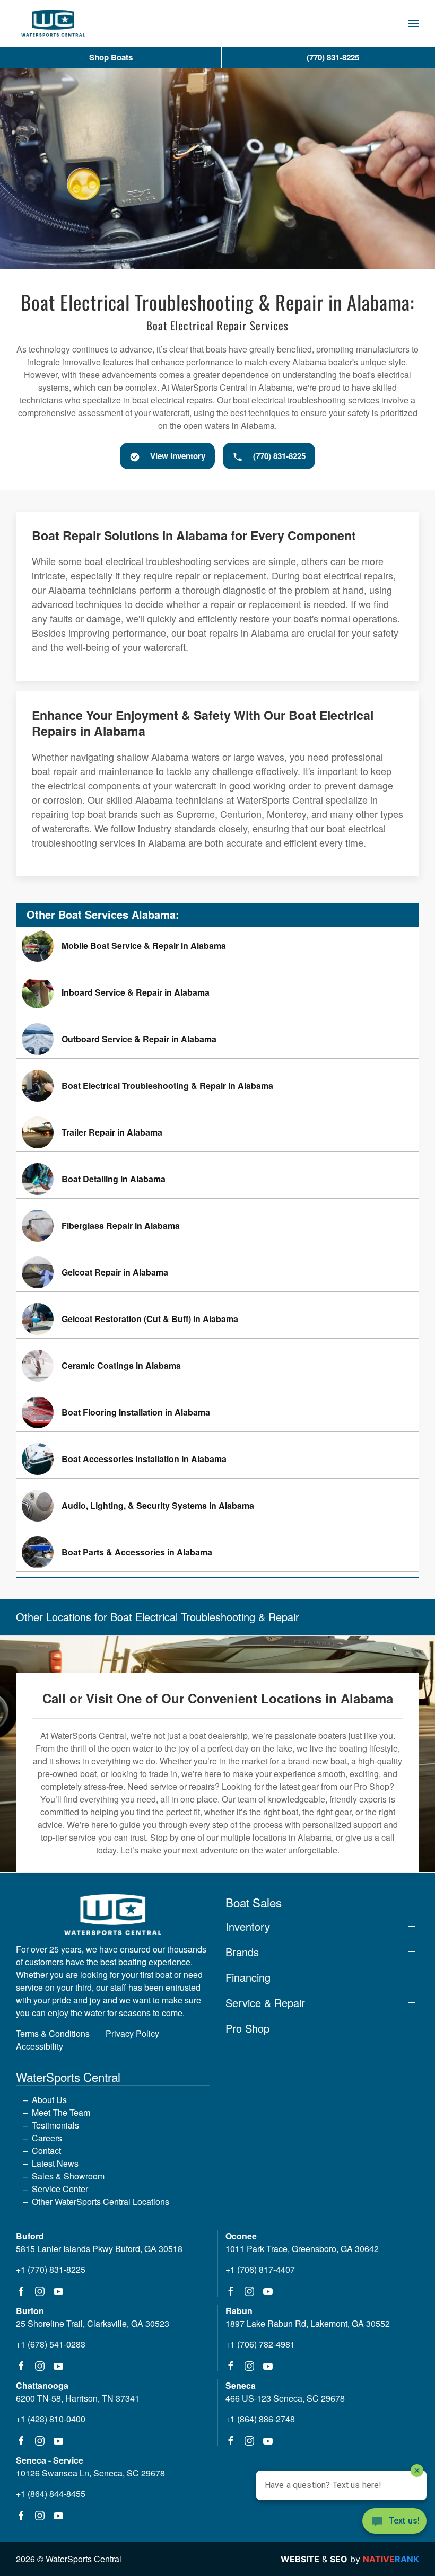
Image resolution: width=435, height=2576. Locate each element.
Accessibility (40, 2046)
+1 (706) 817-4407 (260, 2269)
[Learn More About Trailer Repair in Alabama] (217, 1132)
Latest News (55, 2163)
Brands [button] (242, 1952)
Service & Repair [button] (265, 2003)
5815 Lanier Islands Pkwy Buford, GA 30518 (99, 2249)
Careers (47, 2138)
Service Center (60, 2189)
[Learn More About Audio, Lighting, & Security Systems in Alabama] (217, 1506)
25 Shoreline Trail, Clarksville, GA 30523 (93, 2323)
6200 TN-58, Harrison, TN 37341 (78, 2398)
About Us (49, 2100)
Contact (46, 2151)
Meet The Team (61, 2112)
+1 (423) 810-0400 (51, 2419)
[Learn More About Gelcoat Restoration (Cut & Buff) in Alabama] (217, 1319)
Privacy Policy (132, 2033)
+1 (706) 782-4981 (260, 2344)
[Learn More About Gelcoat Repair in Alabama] (217, 1272)
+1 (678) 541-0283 (51, 2344)
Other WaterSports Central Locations (101, 2201)
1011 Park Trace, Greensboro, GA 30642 (302, 2249)
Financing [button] (248, 1977)
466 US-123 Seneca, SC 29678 (285, 2398)
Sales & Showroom (68, 2176)
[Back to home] (53, 23)
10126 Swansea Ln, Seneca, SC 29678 (90, 2473)
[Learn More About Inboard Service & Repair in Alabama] (217, 992)
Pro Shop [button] (247, 2028)
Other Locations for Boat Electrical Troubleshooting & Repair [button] (158, 1617)
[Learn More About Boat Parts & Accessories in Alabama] (217, 1552)
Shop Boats (111, 57)
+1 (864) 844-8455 (51, 2494)
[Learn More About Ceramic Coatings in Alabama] (217, 1366)
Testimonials (55, 2125)
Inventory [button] (248, 1927)
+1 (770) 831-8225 (51, 2269)
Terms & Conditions (53, 2033)
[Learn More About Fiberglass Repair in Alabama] (217, 1226)
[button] (414, 23)
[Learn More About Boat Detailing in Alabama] (217, 1179)
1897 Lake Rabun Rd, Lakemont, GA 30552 (308, 2323)
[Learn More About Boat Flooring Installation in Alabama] (217, 1412)
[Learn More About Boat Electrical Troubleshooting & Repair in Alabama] (217, 1086)
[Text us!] (394, 2522)
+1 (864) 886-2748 (260, 2419)
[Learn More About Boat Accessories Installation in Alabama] (217, 1459)
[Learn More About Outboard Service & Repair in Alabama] (217, 1039)
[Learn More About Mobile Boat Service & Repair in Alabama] (217, 946)
